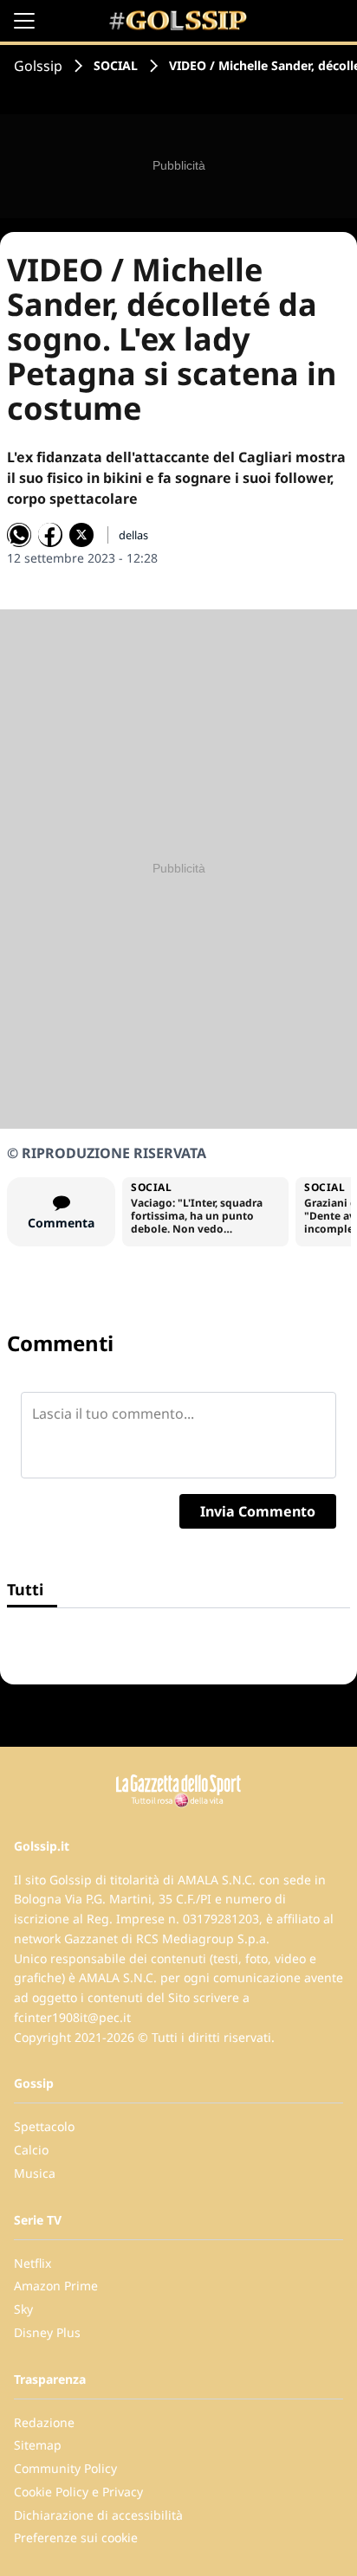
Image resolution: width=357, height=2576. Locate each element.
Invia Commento (258, 1511)
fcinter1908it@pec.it (72, 2017)
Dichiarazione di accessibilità (98, 2515)
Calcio (31, 2150)
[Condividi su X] (81, 535)
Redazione (44, 2422)
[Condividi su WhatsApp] (19, 535)
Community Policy (65, 2468)
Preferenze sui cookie (76, 2537)
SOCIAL (116, 65)
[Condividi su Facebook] (50, 535)
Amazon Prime (56, 2286)
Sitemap (38, 2445)
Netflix (32, 2263)
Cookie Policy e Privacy (78, 2492)
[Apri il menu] (24, 21)
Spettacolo (44, 2126)
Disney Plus (47, 2332)
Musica (35, 2173)
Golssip (38, 66)
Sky (23, 2309)
